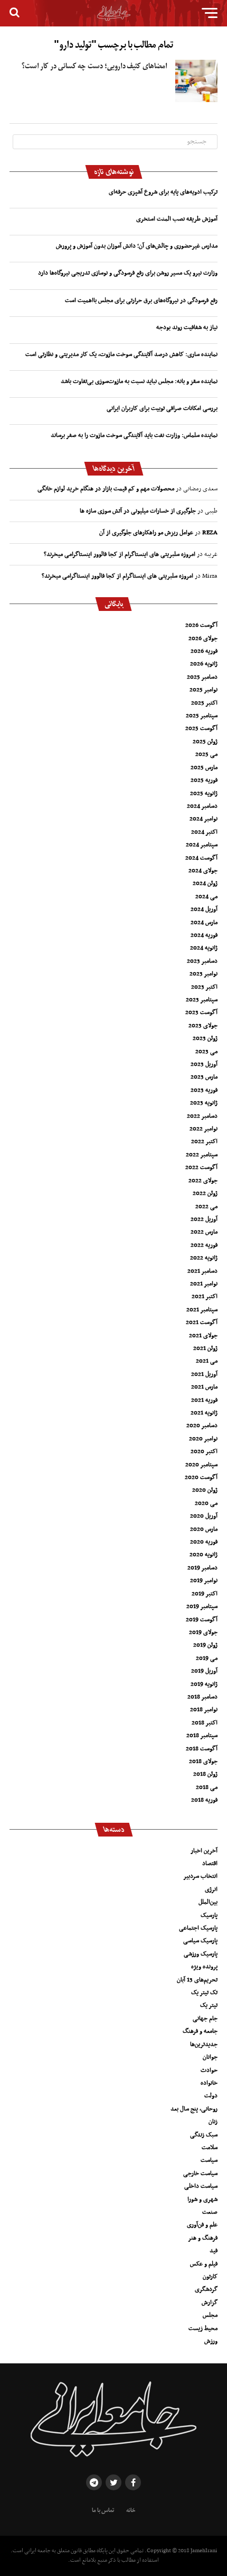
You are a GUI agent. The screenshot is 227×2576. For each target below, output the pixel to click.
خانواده (209, 2083)
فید (214, 2251)
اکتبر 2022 (204, 1141)
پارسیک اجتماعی (198, 1928)
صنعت (210, 2212)
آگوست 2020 (201, 1477)
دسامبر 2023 (202, 961)
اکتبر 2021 (205, 1296)
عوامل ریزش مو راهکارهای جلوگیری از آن (146, 533)
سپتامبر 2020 (201, 1465)
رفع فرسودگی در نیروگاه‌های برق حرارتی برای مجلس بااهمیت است (141, 300)
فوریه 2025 (204, 780)
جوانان (210, 2057)
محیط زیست (203, 2328)
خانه (131, 2510)
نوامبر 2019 (204, 1581)
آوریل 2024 (204, 909)
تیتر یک (209, 2005)
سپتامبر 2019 (202, 1606)
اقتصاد (210, 1864)
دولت (211, 2096)
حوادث (209, 2070)
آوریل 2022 (204, 1219)
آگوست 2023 (201, 1012)
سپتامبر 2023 (202, 1000)
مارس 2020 (204, 1529)
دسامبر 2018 (202, 1697)
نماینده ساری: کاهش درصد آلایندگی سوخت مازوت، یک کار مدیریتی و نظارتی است (121, 354)
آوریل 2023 (204, 1064)
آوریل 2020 (204, 1516)
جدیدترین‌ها (204, 2044)
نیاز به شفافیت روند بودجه (187, 327)
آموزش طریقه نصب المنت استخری (177, 219)
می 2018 (207, 1787)
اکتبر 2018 (205, 1723)
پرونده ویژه (204, 1967)
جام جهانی (205, 2018)
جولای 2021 (203, 1336)
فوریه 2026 (204, 651)
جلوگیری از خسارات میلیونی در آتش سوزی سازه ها (138, 511)
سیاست (209, 2160)
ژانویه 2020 (204, 1555)
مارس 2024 (204, 922)
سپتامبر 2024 (202, 845)
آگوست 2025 (201, 728)
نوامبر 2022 (204, 1129)
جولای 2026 (203, 638)
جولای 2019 (203, 1632)
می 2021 (207, 1361)
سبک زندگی (204, 2135)
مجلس (210, 2315)
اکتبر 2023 (204, 987)
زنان (213, 2122)
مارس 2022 (204, 1232)
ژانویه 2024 (204, 948)
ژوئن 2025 (205, 742)
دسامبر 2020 (202, 1426)
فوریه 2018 (204, 1800)
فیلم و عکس (204, 2264)
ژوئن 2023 (205, 1038)
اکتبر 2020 (204, 1451)
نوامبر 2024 (204, 819)
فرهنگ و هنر (203, 2238)
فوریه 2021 (204, 1400)
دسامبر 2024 (202, 806)
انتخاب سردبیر (200, 1876)
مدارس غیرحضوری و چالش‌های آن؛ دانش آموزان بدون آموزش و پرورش (137, 246)
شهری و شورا (202, 2199)
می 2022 (206, 1207)
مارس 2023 (204, 1077)
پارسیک (209, 1915)
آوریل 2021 (204, 1374)
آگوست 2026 (201, 625)
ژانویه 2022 (204, 1258)
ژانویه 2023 (204, 1103)
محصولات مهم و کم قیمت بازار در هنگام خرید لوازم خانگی (106, 489)
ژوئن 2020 (205, 1490)
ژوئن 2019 (205, 1645)
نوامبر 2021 (204, 1284)
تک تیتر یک (204, 1993)
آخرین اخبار (204, 1851)
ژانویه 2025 (204, 793)
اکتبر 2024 (204, 832)
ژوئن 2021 (205, 1348)
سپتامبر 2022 (202, 1155)
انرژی (211, 1889)
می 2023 (206, 1052)
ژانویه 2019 (204, 1684)
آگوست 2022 (201, 1167)
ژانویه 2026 (204, 664)
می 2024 (206, 897)
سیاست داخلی (201, 2186)
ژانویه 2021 (204, 1413)
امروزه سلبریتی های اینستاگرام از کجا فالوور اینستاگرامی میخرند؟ (120, 554)
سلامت (210, 2148)
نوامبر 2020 (203, 1439)
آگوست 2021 (202, 1322)
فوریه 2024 (204, 935)
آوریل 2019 (204, 1671)
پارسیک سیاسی (200, 1941)
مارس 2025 (204, 768)
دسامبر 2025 (202, 677)
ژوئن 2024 (205, 883)
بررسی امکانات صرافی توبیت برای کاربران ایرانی (162, 408)
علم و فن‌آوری (202, 2225)
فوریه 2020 (204, 1542)
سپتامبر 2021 (202, 1310)
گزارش (210, 2303)
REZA (210, 533)
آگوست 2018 (202, 1749)
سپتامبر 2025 (202, 716)
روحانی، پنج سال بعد (194, 2109)
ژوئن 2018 (205, 1774)
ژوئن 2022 (205, 1193)
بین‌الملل (208, 1902)
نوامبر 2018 (204, 1710)
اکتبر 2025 (204, 703)
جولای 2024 (203, 871)
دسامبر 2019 (202, 1568)
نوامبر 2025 (204, 690)
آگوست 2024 (201, 858)
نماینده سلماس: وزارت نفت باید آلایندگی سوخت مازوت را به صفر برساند (134, 435)
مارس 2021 (204, 1387)
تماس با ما (103, 2510)
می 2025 (206, 754)
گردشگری (206, 2289)
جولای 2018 (203, 1761)
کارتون (210, 2277)
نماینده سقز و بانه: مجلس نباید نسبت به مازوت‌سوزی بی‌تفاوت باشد (139, 381)
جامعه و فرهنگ (200, 2031)
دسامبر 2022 (202, 1116)
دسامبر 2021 (202, 1271)
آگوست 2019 (202, 1620)
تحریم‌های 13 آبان (197, 1980)
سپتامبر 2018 (202, 1735)
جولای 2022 (203, 1181)
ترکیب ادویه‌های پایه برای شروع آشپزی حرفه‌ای (163, 192)
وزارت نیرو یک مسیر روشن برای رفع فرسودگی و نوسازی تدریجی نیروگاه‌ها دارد (128, 273)
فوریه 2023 (204, 1090)
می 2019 (207, 1658)
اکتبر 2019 (205, 1594)
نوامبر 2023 (204, 974)
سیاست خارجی (200, 2173)
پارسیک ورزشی (201, 1954)
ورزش (211, 2341)
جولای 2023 (203, 1026)
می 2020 (206, 1503)
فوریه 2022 (204, 1245)
